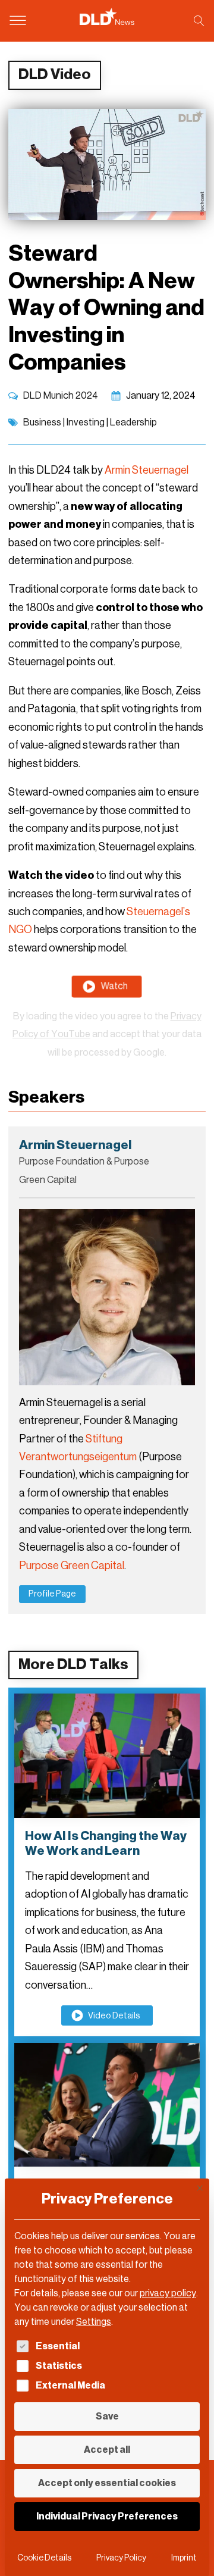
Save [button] (107, 2416)
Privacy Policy (121, 2558)
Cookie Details (44, 2558)
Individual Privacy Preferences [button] (107, 2516)
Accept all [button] (107, 2450)
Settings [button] (94, 2322)
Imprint (184, 2558)
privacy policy (168, 2293)
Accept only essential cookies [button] (107, 2483)
